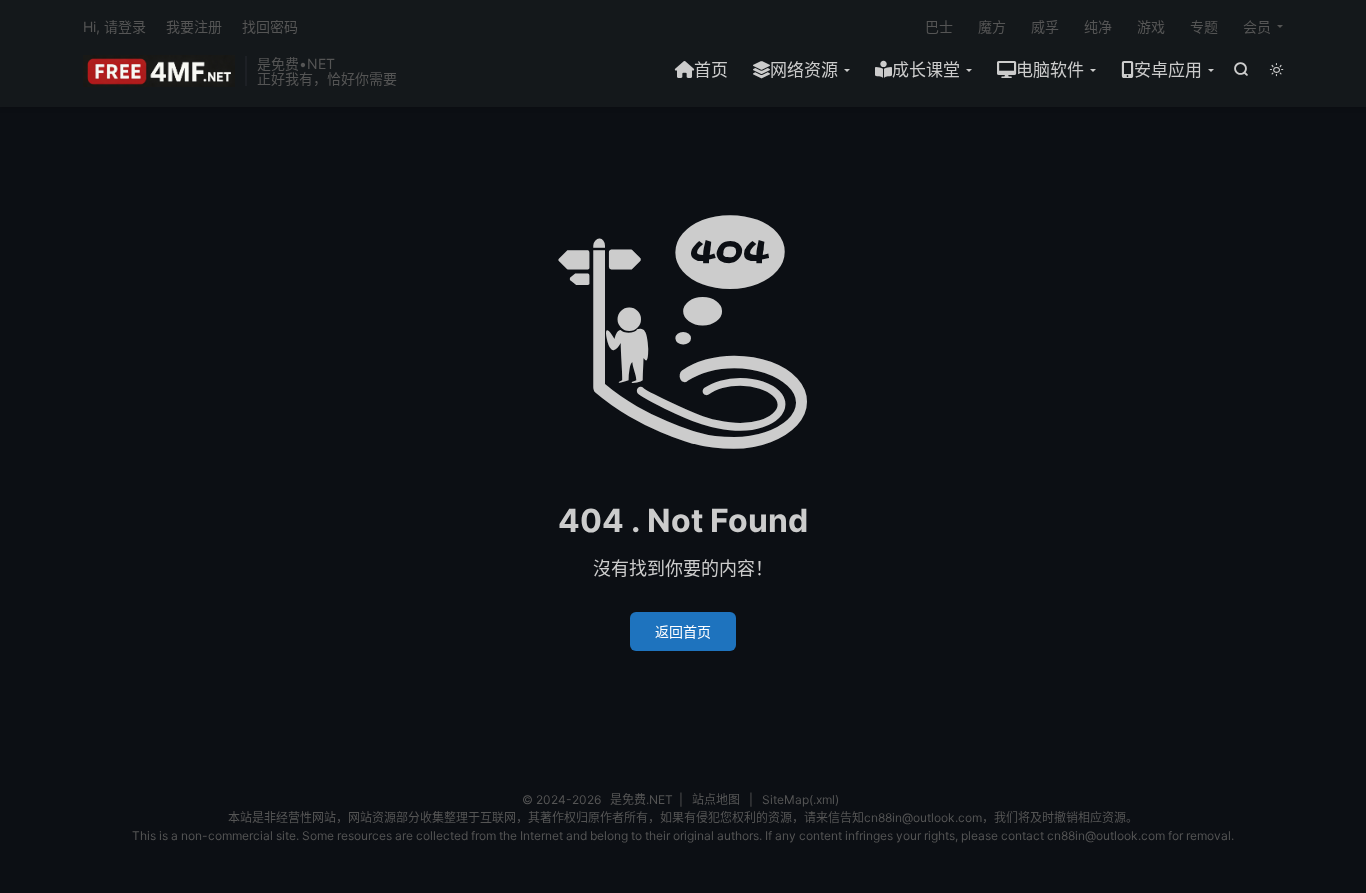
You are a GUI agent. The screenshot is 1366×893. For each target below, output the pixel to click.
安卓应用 (1168, 70)
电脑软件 (1050, 70)
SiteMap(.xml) (800, 799)
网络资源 (804, 70)
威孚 (1045, 26)
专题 (1204, 26)
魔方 (992, 26)
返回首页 (683, 631)
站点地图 (716, 799)
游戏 (1151, 26)
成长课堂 (926, 70)
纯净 (1098, 26)
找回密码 (270, 26)
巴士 (939, 26)
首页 (711, 70)
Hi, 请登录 (114, 26)
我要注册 (194, 26)
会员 (1257, 26)
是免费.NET (159, 71)
